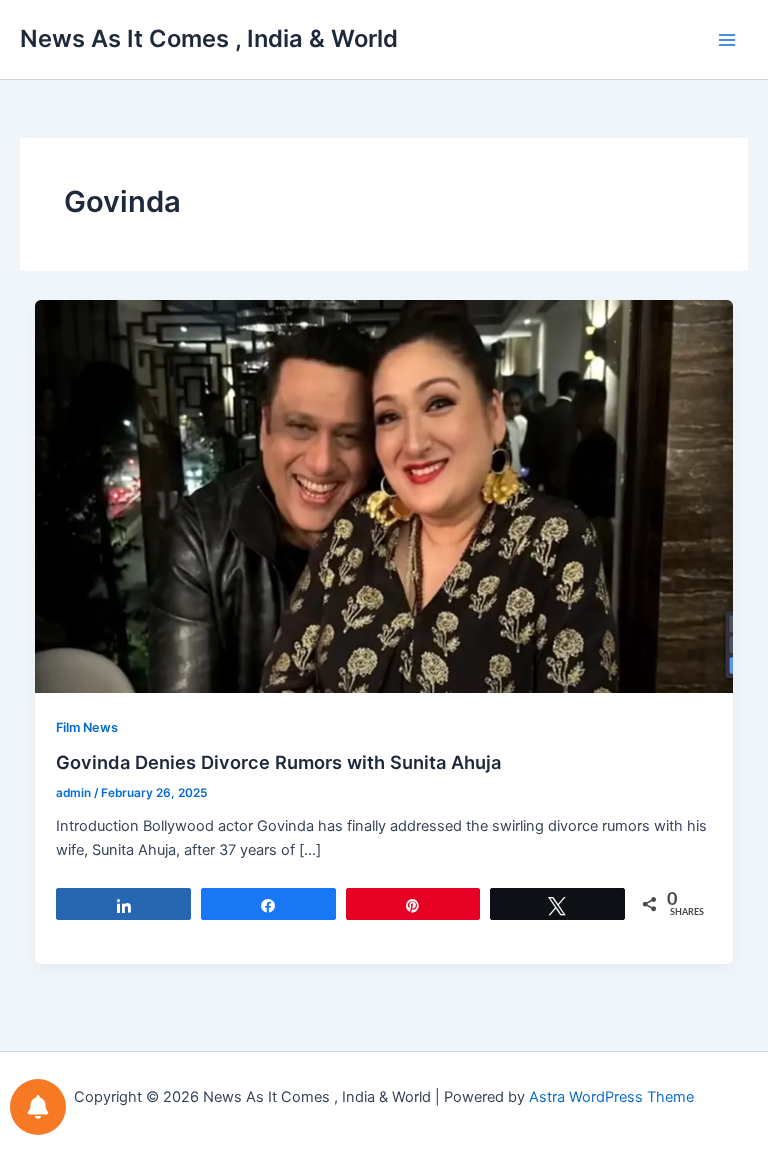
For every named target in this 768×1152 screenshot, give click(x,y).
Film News (87, 727)
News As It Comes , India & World (209, 38)
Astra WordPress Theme (611, 1097)
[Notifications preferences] (38, 1107)
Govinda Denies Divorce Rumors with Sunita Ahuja (278, 762)
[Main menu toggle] (727, 40)
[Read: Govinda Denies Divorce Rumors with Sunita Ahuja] (384, 495)
